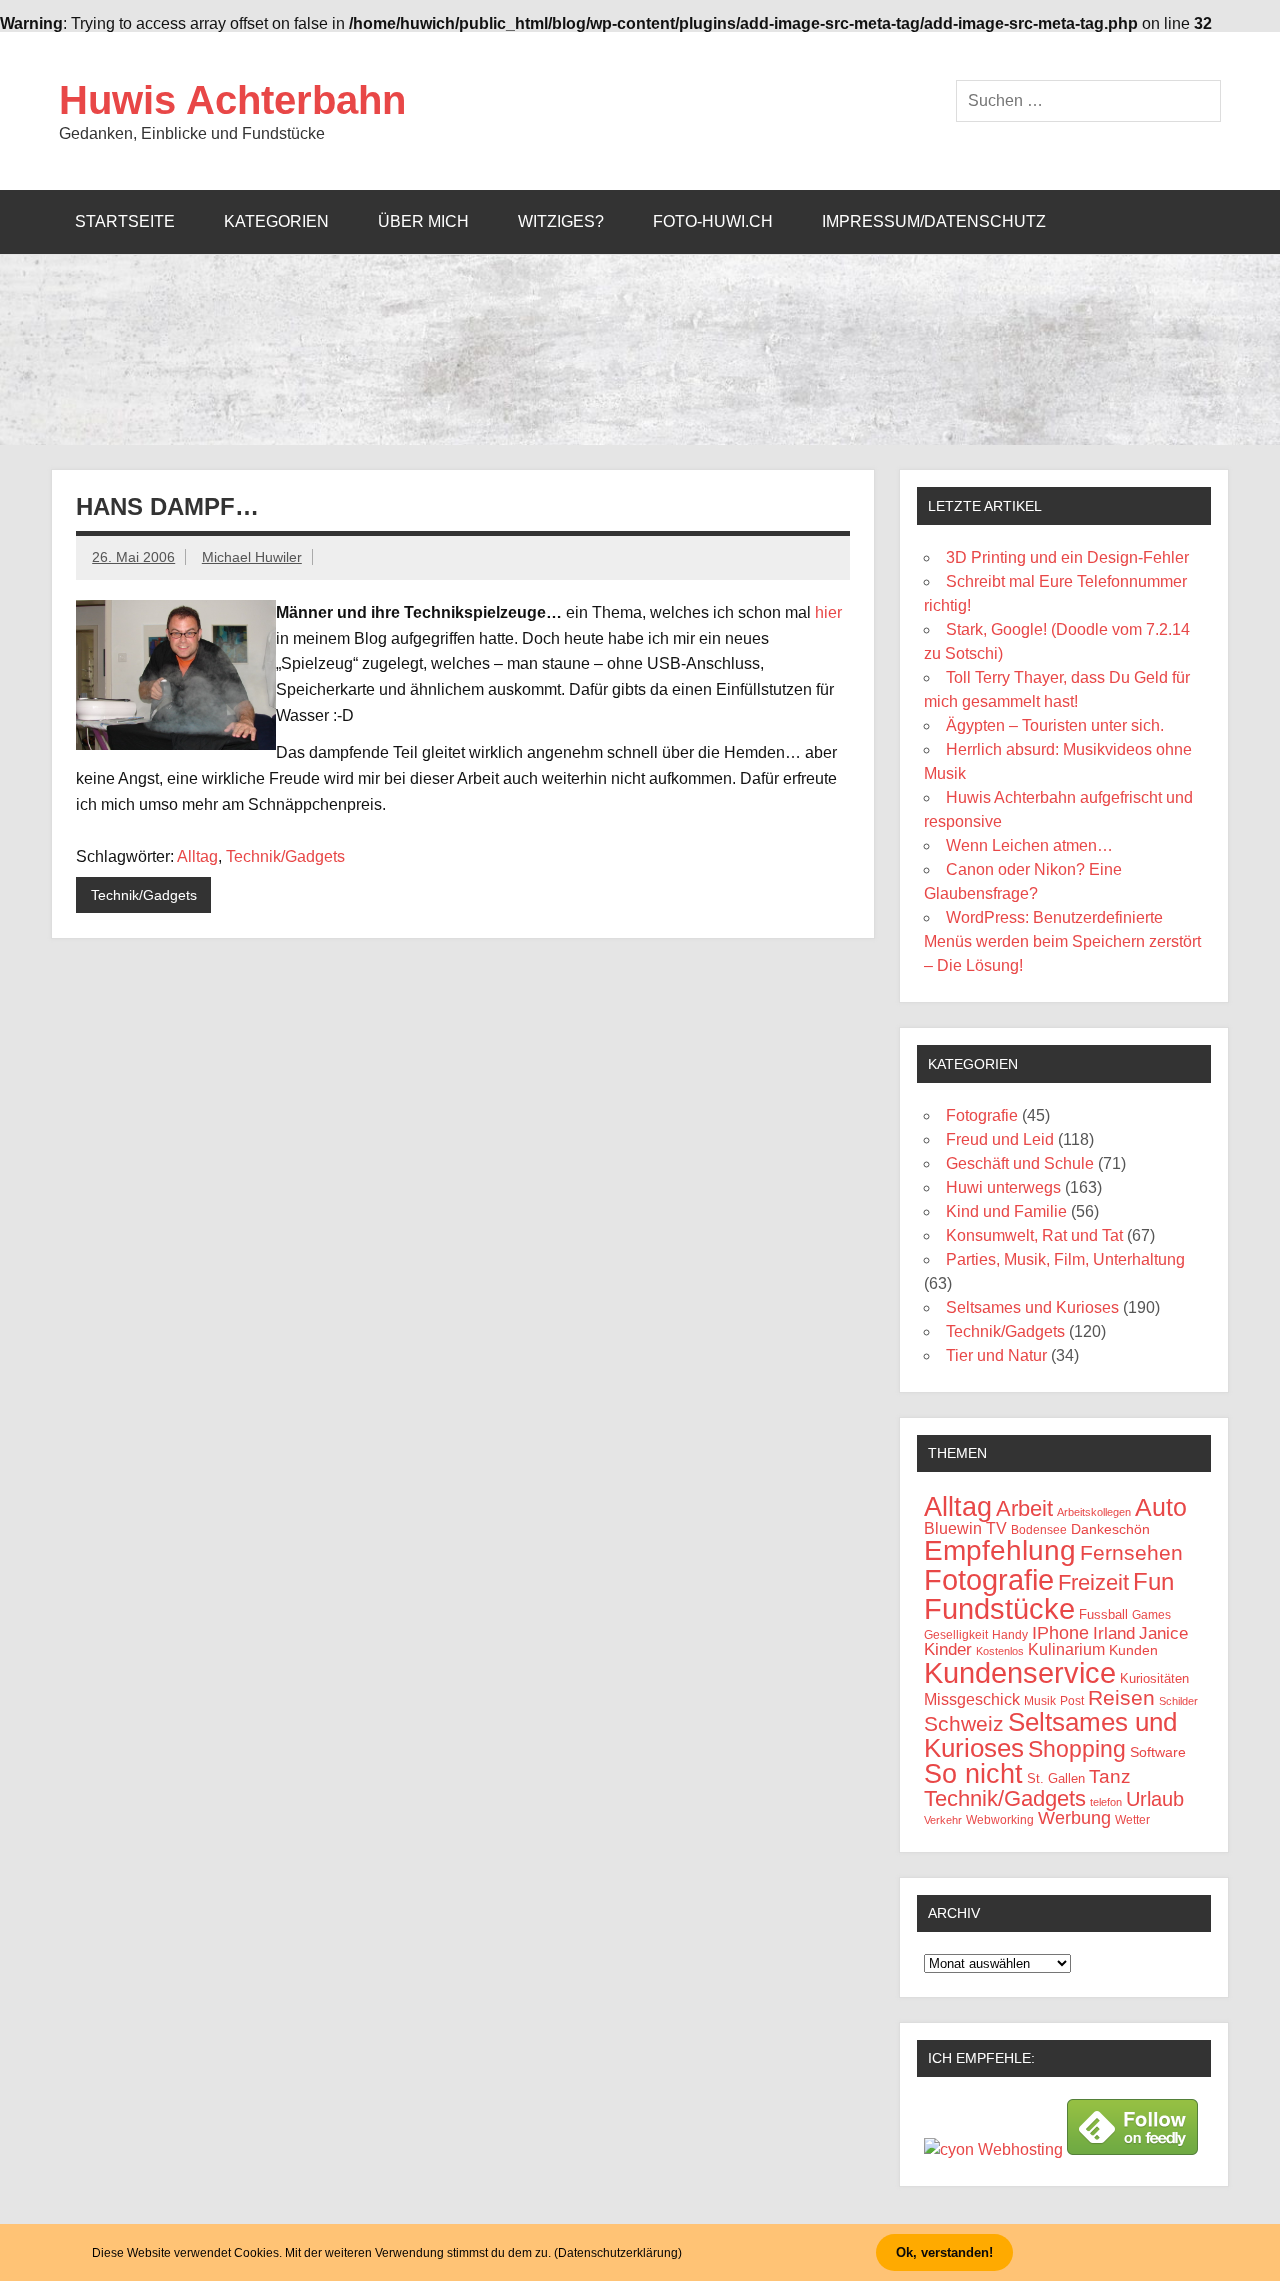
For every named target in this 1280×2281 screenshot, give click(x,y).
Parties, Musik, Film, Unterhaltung (1065, 1259)
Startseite (125, 221)
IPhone (1060, 1633)
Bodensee (1039, 1529)
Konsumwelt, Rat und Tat (1034, 1235)
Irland (1114, 1633)
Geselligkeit (956, 1635)
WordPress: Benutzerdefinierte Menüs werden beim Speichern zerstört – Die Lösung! (1062, 941)
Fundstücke (999, 1608)
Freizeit (1093, 1582)
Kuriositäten (1154, 1678)
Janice (1163, 1633)
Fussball (1103, 1614)
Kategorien (276, 221)
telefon (1106, 1802)
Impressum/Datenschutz (934, 221)
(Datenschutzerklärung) (618, 2253)
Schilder (1178, 1701)
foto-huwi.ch (713, 221)
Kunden (1133, 1650)
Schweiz (964, 1723)
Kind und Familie (1006, 1211)
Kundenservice (1020, 1673)
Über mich (423, 221)
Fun (1153, 1581)
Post (1072, 1701)
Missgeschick (972, 1699)
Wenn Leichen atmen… (1029, 845)
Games (1151, 1614)
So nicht (973, 1774)
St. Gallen (1056, 1778)
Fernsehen (1131, 1553)
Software (1158, 1752)
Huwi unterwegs (1003, 1187)
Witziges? (561, 221)
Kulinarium (1066, 1649)
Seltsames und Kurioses (1032, 1307)
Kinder (948, 1649)
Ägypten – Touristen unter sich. (1055, 725)
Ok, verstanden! (944, 2252)
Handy (1010, 1634)
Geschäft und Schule (1020, 1163)
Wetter (1132, 1820)
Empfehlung (1000, 1550)
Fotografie (982, 1115)
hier (828, 612)
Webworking (1000, 1820)
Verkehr (943, 1820)
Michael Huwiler (252, 557)
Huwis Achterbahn (232, 100)
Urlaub (1155, 1799)
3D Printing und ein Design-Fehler (1067, 557)
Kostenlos (1000, 1651)
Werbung (1074, 1818)
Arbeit (1024, 1508)
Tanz (1110, 1776)
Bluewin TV (965, 1528)
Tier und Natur (996, 1355)
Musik (1040, 1700)
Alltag (197, 856)
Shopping (1077, 1749)
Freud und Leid (1000, 1139)
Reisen (1121, 1697)
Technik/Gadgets (285, 856)
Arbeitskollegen (1094, 1512)
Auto (1161, 1507)
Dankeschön (1110, 1529)
